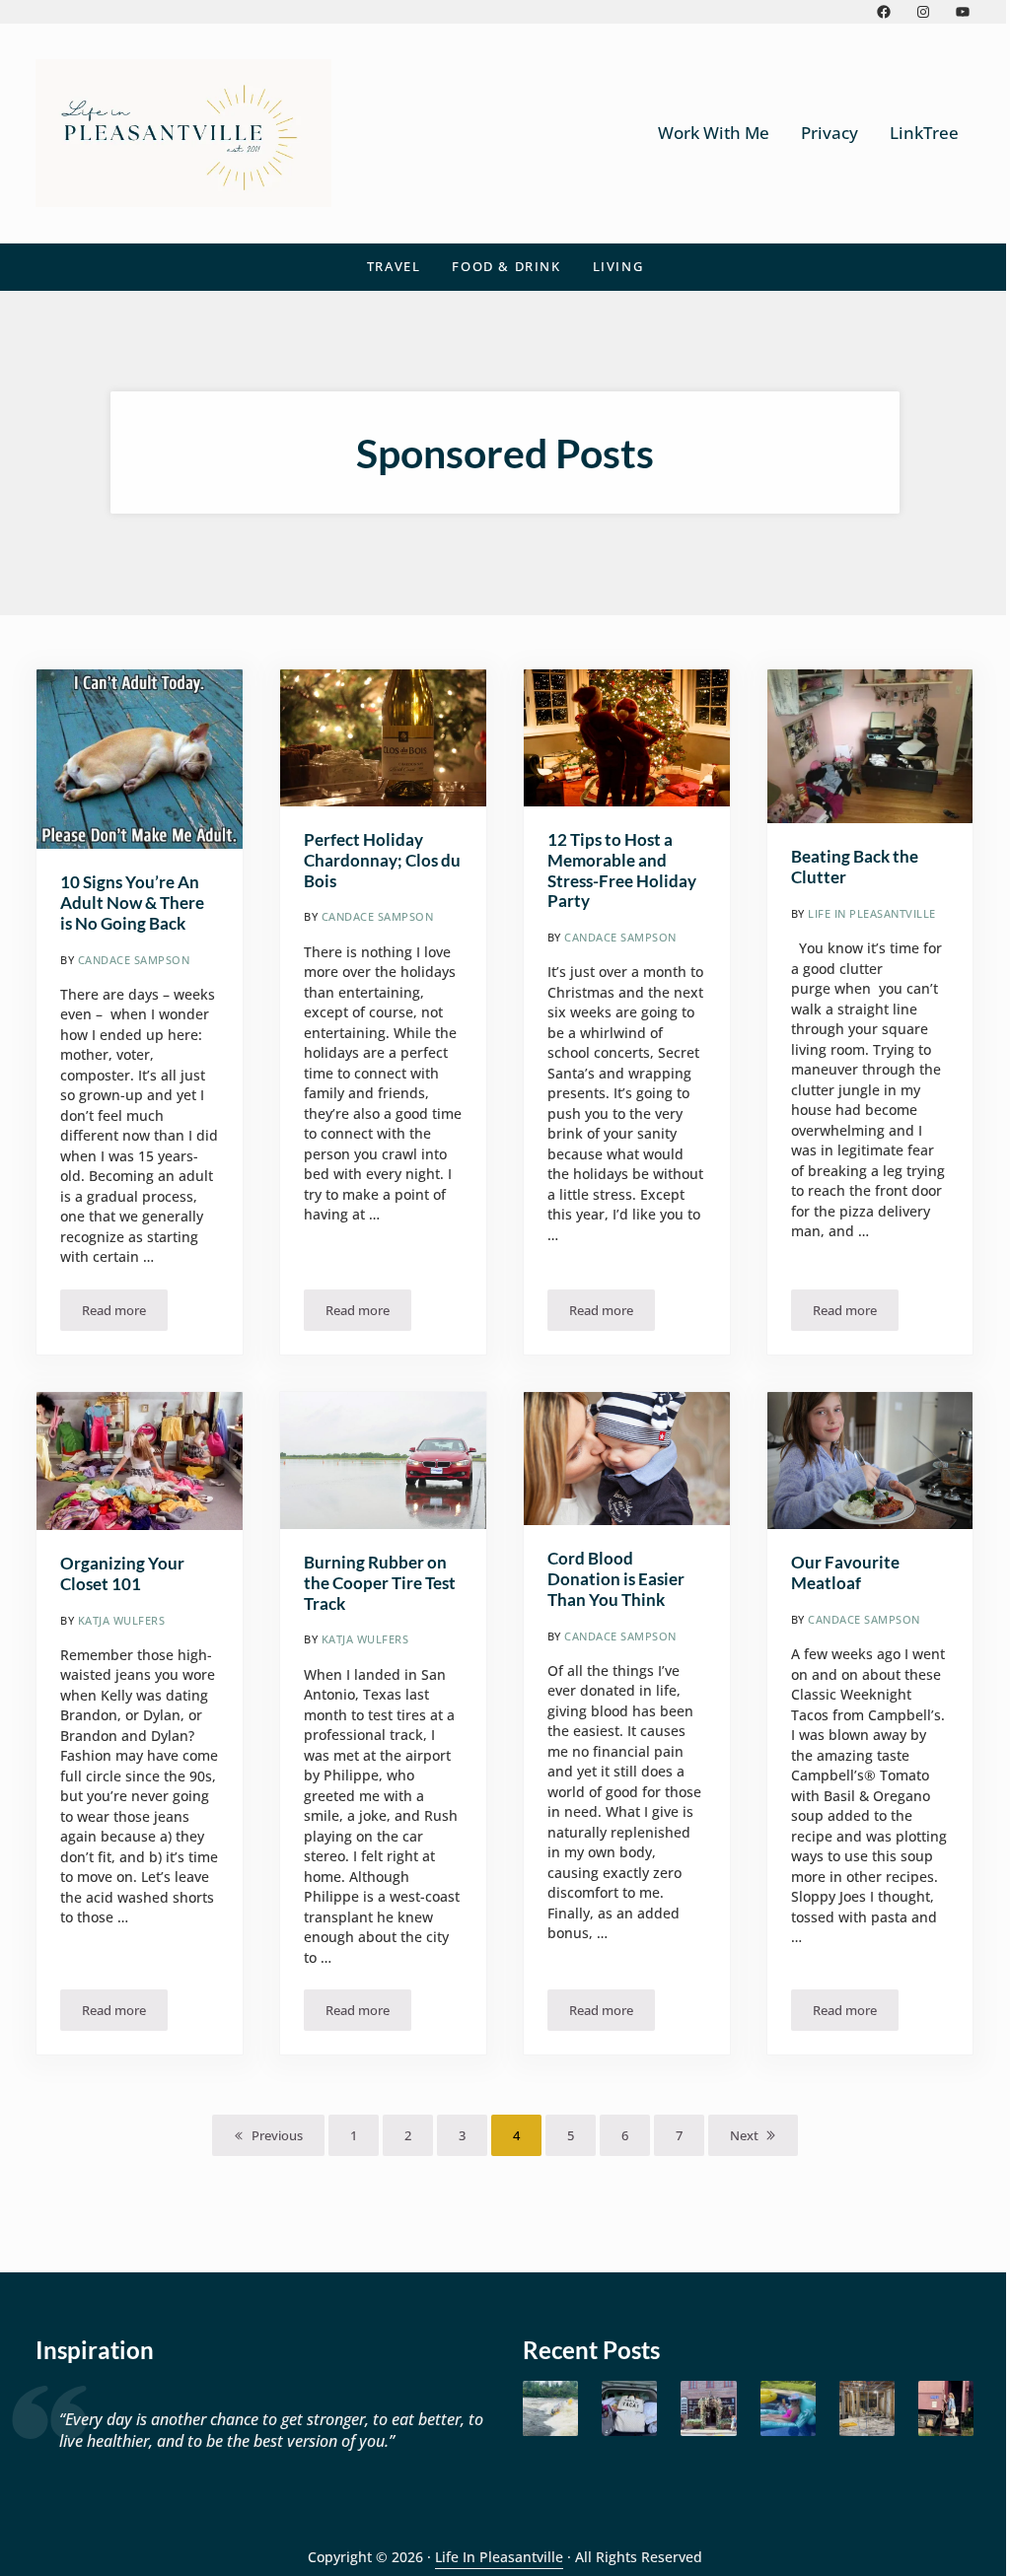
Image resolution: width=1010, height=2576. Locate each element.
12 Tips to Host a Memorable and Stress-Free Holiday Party (622, 871)
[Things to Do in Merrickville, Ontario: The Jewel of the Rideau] (708, 2408)
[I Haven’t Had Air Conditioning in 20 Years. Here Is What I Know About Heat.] (788, 2408)
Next (744, 2135)
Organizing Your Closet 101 (122, 1574)
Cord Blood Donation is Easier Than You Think (616, 1579)
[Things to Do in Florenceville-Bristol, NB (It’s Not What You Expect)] (946, 2408)
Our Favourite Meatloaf (845, 1573)
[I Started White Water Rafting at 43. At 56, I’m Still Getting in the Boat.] (550, 2408)
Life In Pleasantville (499, 2557)
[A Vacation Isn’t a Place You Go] (629, 2408)
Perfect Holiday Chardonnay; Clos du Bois (382, 861)
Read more (125, 1314)
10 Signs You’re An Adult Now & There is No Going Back (132, 903)
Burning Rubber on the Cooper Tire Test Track (380, 1583)
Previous (277, 2135)
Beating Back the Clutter (855, 867)
